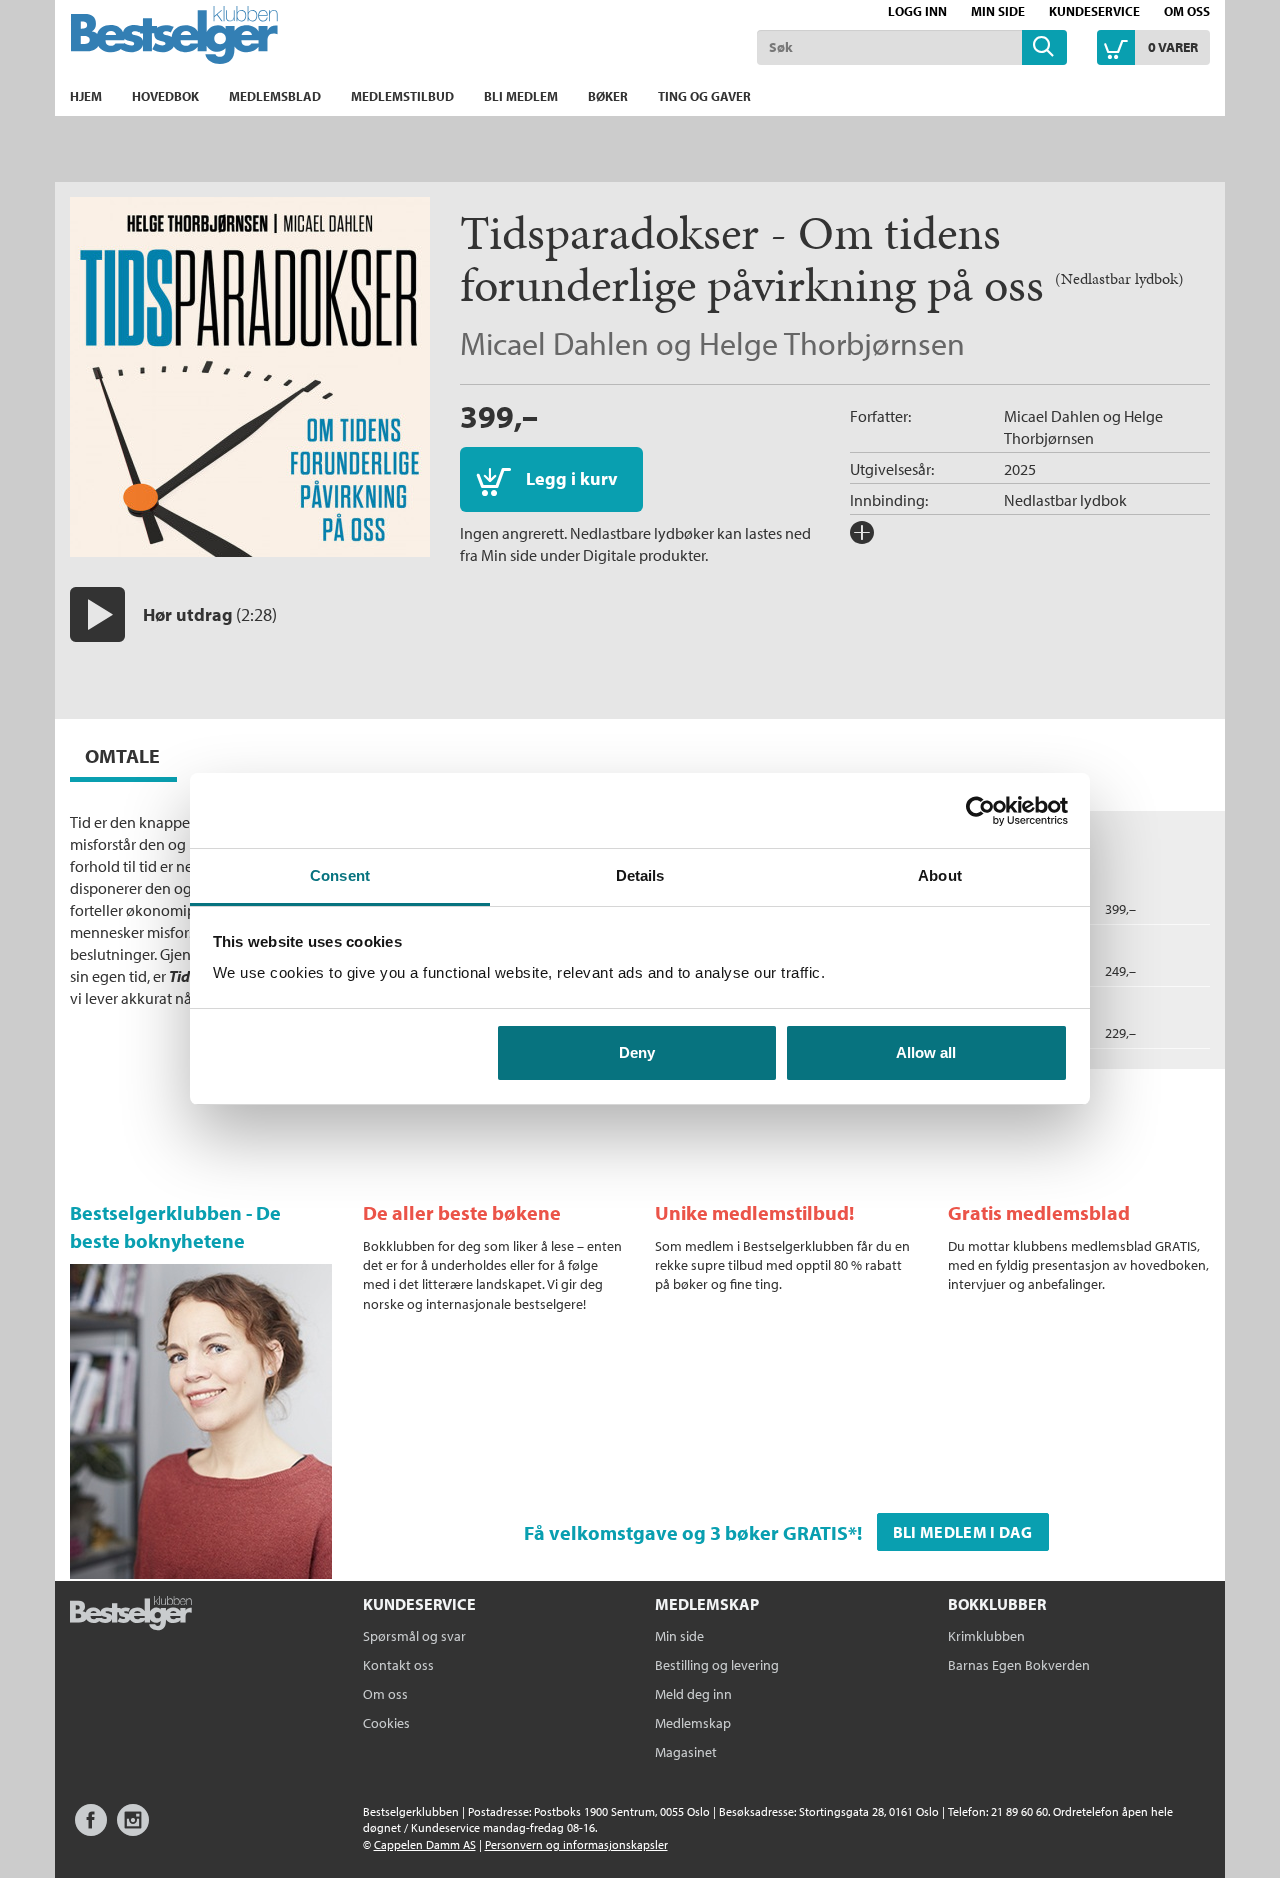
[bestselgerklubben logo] (131, 1615)
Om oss (1187, 11)
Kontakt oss (398, 1665)
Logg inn (917, 11)
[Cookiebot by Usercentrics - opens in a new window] (980, 811)
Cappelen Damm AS (425, 1844)
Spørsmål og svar (414, 1636)
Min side (998, 11)
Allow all (926, 1052)
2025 (1020, 469)
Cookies (386, 1723)
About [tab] (940, 875)
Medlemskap (693, 1723)
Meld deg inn (693, 1694)
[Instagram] (133, 1829)
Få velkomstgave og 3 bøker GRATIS (686, 1532)
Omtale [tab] (122, 755)
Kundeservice (1094, 11)
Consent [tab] (340, 875)
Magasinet (686, 1752)
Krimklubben (986, 1636)
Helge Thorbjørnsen (832, 343)
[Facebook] (91, 1829)
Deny (637, 1052)
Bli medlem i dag (963, 1532)
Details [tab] (640, 875)
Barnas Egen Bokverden (1019, 1665)
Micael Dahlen (554, 343)
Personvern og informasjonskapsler (576, 1844)
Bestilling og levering (717, 1665)
